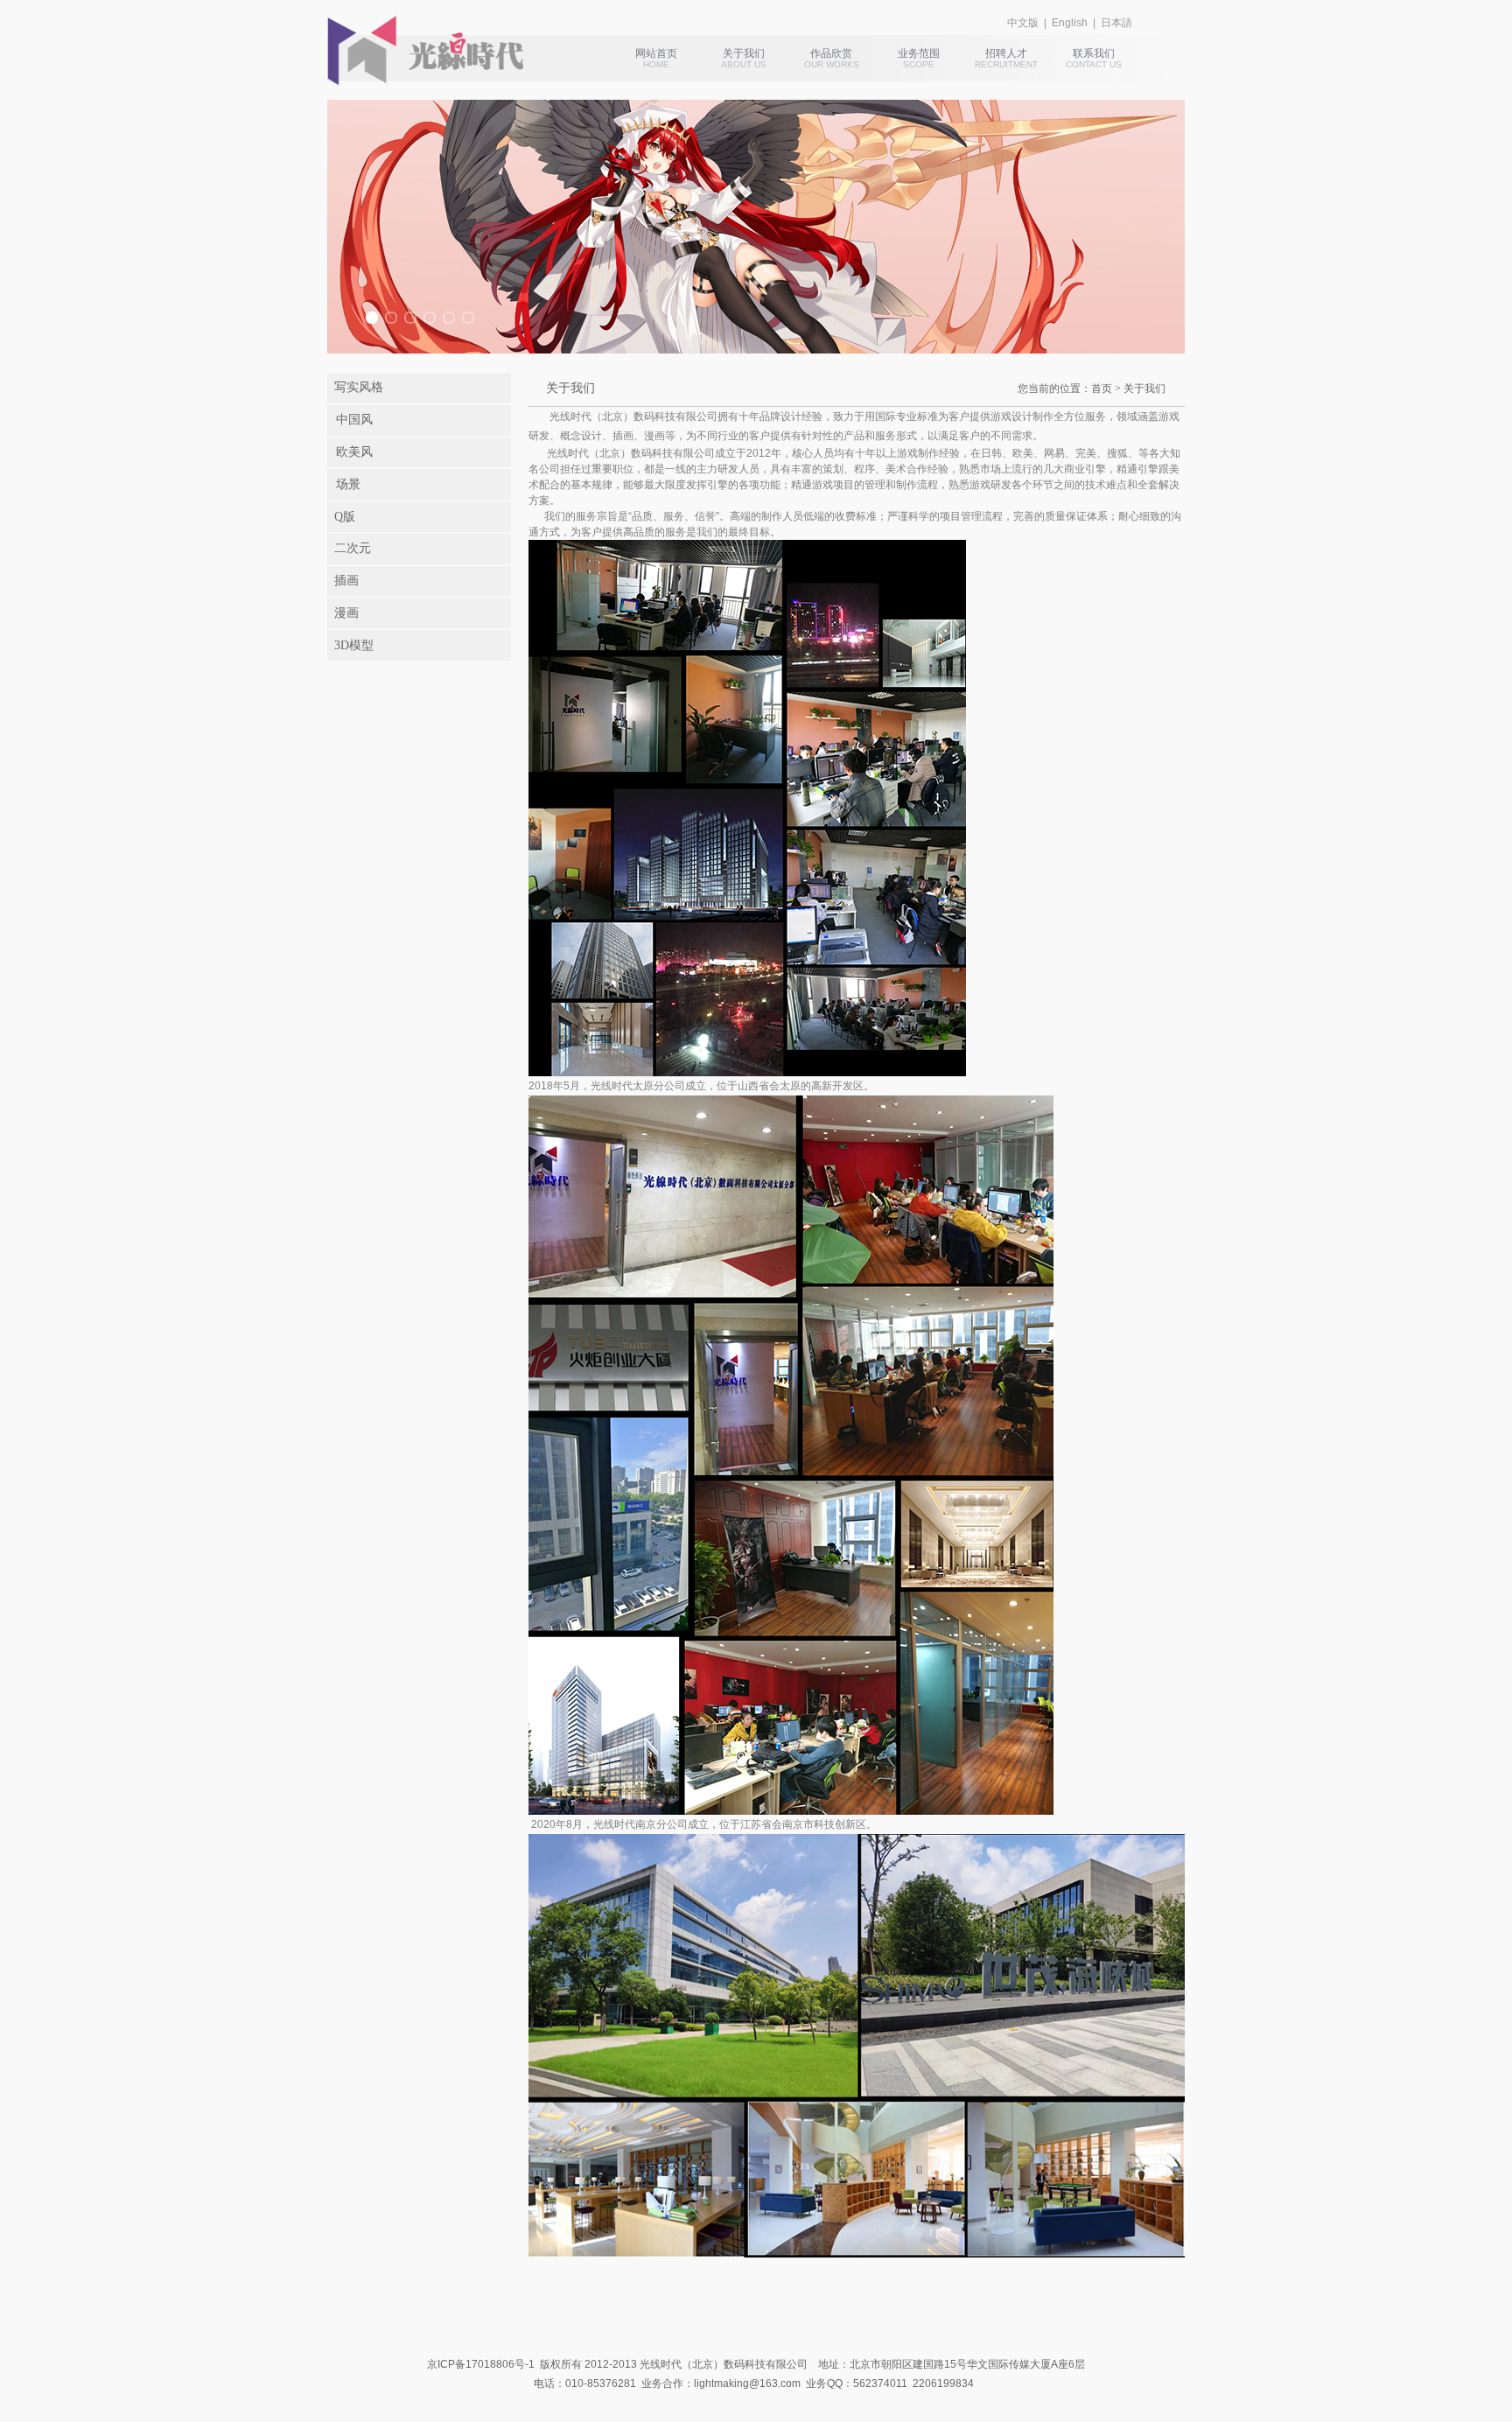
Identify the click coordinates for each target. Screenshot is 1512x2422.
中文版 (1023, 23)
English (1070, 23)
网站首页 (656, 53)
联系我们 (1094, 53)
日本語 (1116, 23)
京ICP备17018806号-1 (481, 2364)
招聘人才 (1006, 53)
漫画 (346, 613)
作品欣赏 (831, 53)
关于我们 (744, 53)
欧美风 (354, 452)
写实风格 (359, 387)
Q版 (345, 517)
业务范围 (919, 53)
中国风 (354, 420)
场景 (348, 484)
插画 (346, 581)
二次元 (353, 548)
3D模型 (354, 645)
